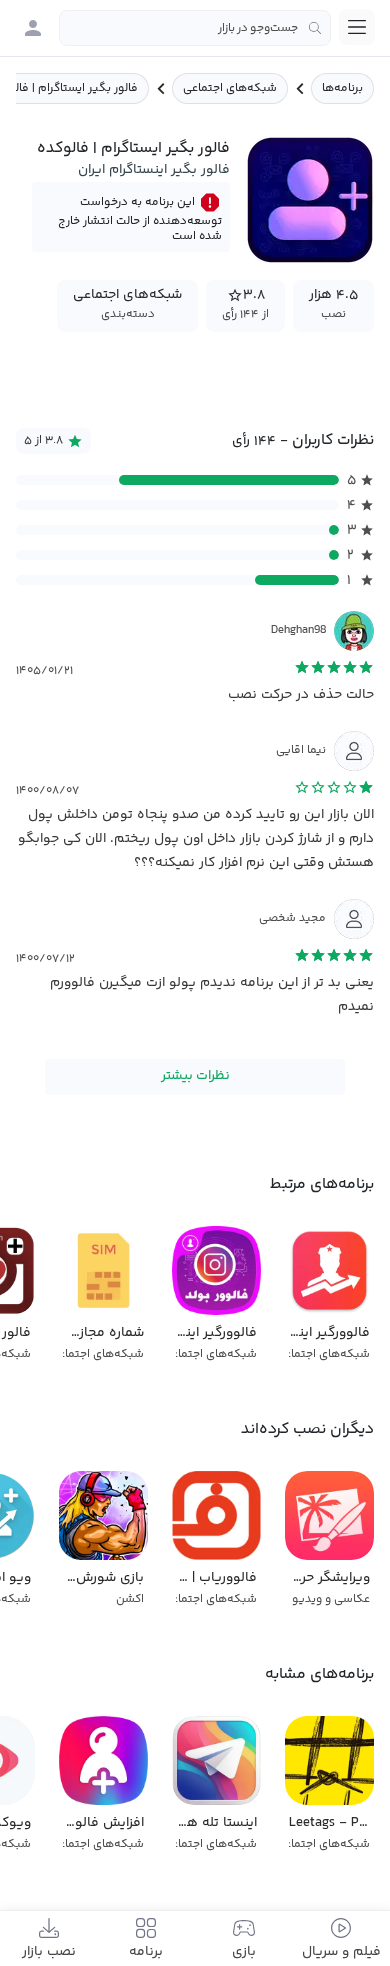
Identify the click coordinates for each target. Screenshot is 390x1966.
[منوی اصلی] (357, 27)
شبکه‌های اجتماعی (230, 88)
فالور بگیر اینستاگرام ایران (154, 170)
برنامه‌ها (342, 88)
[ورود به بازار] (33, 28)
